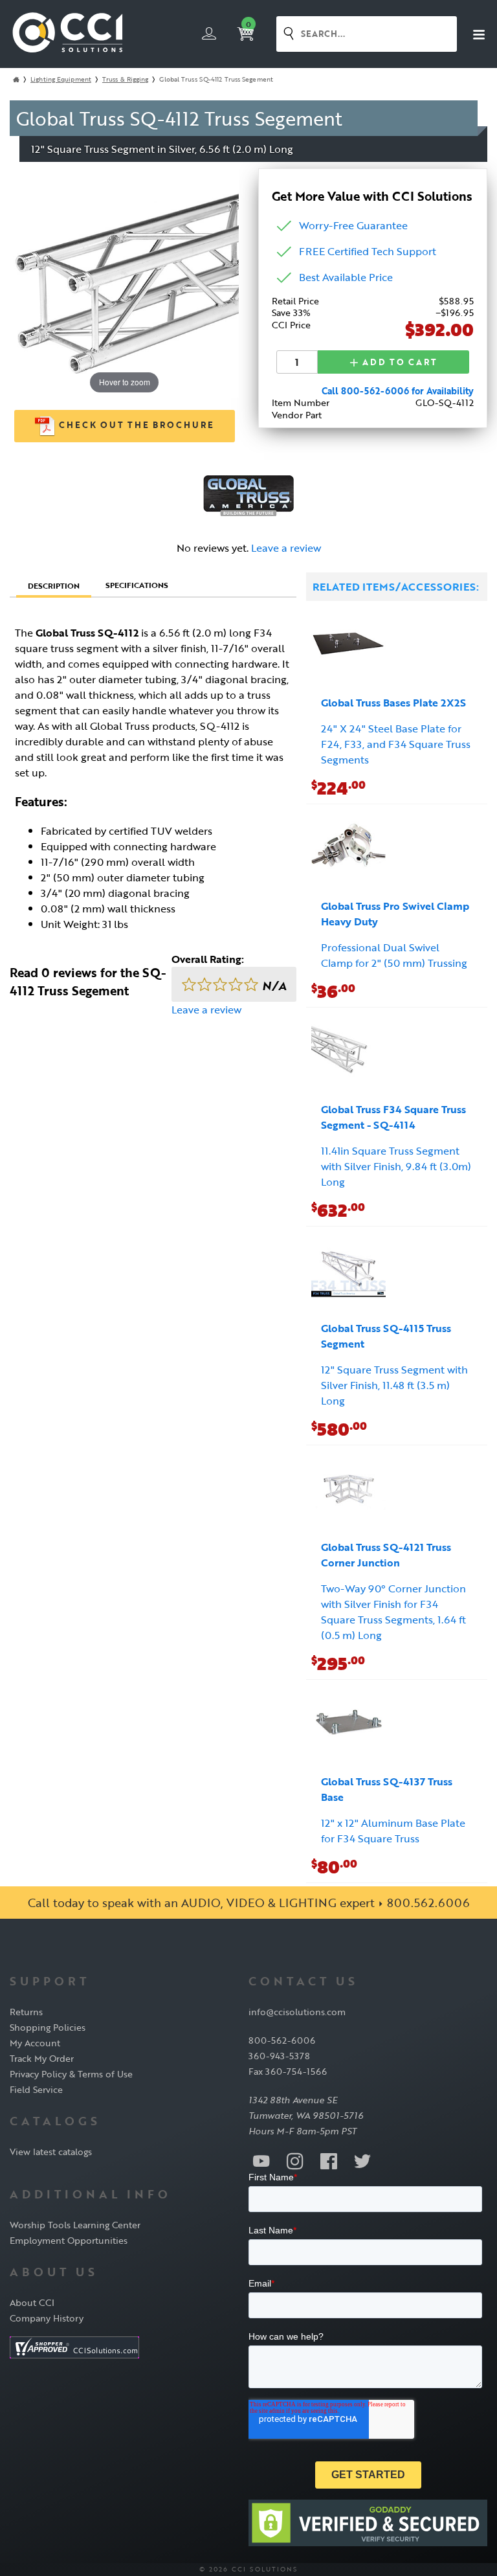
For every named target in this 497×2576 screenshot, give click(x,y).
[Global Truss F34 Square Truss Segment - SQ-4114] (348, 1052)
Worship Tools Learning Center (75, 2225)
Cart (248, 25)
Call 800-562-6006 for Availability (398, 391)
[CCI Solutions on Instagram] (295, 2160)
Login (209, 34)
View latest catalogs (51, 2152)
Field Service (36, 2089)
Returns (26, 2012)
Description (54, 585)
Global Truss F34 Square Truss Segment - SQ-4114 (393, 1117)
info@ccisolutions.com (297, 2012)
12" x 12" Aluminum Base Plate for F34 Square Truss (393, 1831)
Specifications (137, 585)
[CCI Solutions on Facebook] (329, 2160)
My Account (35, 2043)
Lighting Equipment (61, 79)
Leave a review (286, 548)
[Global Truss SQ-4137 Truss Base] (348, 1724)
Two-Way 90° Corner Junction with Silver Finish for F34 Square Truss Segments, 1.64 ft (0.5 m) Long (393, 1612)
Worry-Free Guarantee (353, 225)
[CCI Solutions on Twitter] (362, 2160)
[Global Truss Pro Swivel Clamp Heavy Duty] (348, 849)
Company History (47, 2318)
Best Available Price (346, 277)
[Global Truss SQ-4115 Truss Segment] (348, 1271)
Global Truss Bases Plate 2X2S (393, 703)
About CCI (32, 2302)
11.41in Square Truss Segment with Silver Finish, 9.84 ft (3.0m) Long (396, 1166)
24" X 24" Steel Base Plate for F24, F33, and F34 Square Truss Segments (396, 744)
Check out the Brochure (135, 425)
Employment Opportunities (69, 2240)
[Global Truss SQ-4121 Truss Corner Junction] (348, 1490)
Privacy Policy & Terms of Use (71, 2074)
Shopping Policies (48, 2027)
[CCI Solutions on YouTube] (261, 2160)
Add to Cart (398, 362)
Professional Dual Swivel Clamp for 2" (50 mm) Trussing (394, 955)
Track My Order (42, 2058)
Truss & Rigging (126, 79)
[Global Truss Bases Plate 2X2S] (348, 645)
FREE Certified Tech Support (368, 251)
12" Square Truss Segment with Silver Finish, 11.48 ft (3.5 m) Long (394, 1385)
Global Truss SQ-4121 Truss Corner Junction (386, 1555)
